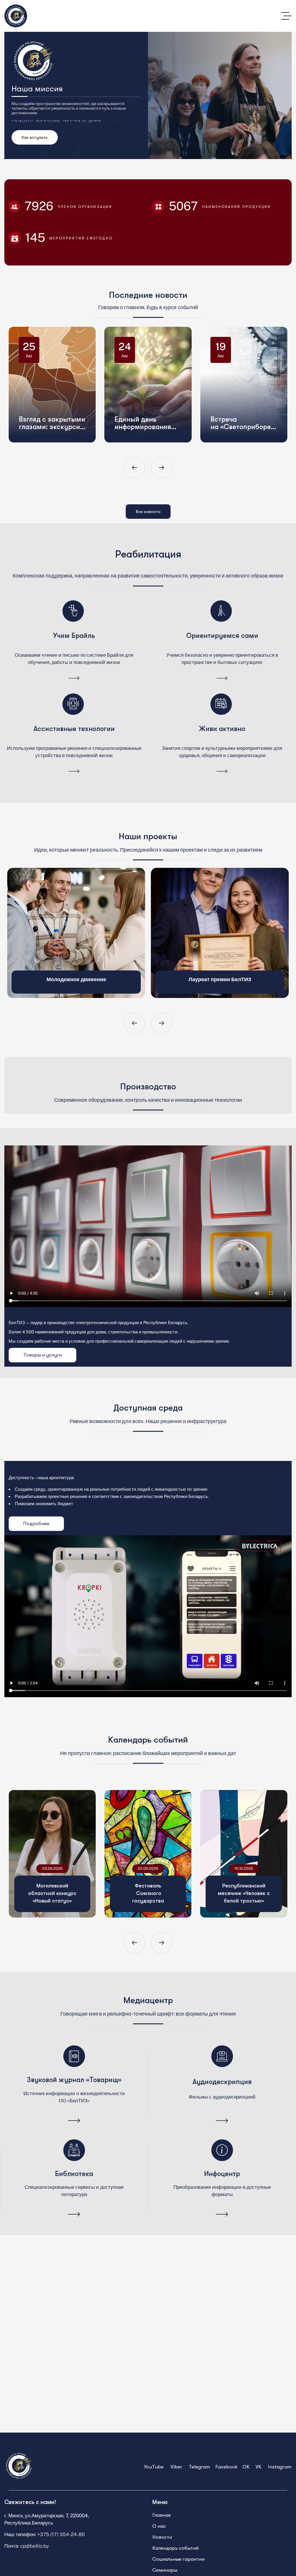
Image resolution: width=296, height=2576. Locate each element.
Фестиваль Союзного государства (148, 1893)
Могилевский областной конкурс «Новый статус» (52, 1893)
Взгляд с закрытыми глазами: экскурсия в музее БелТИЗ (58, 387)
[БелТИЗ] (16, 16)
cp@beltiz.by (35, 2546)
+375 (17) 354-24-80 (61, 2534)
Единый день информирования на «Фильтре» (149, 387)
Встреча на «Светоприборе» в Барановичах (248, 387)
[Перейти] (74, 679)
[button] (134, 468)
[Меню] (286, 16)
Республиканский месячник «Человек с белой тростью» (244, 1893)
